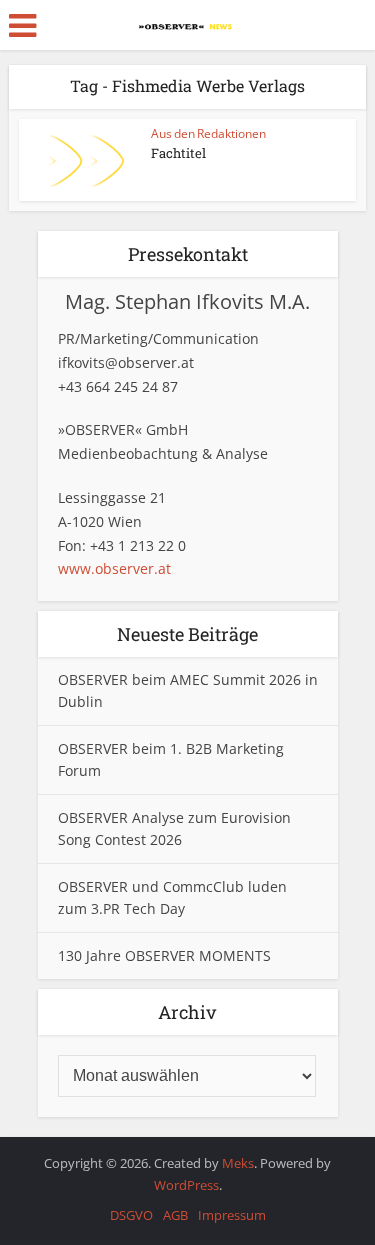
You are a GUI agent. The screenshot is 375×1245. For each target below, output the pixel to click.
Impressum (232, 1215)
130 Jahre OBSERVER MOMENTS (164, 955)
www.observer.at (114, 568)
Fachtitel (178, 153)
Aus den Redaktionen (208, 133)
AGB (175, 1215)
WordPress (186, 1185)
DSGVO (131, 1215)
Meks (238, 1163)
